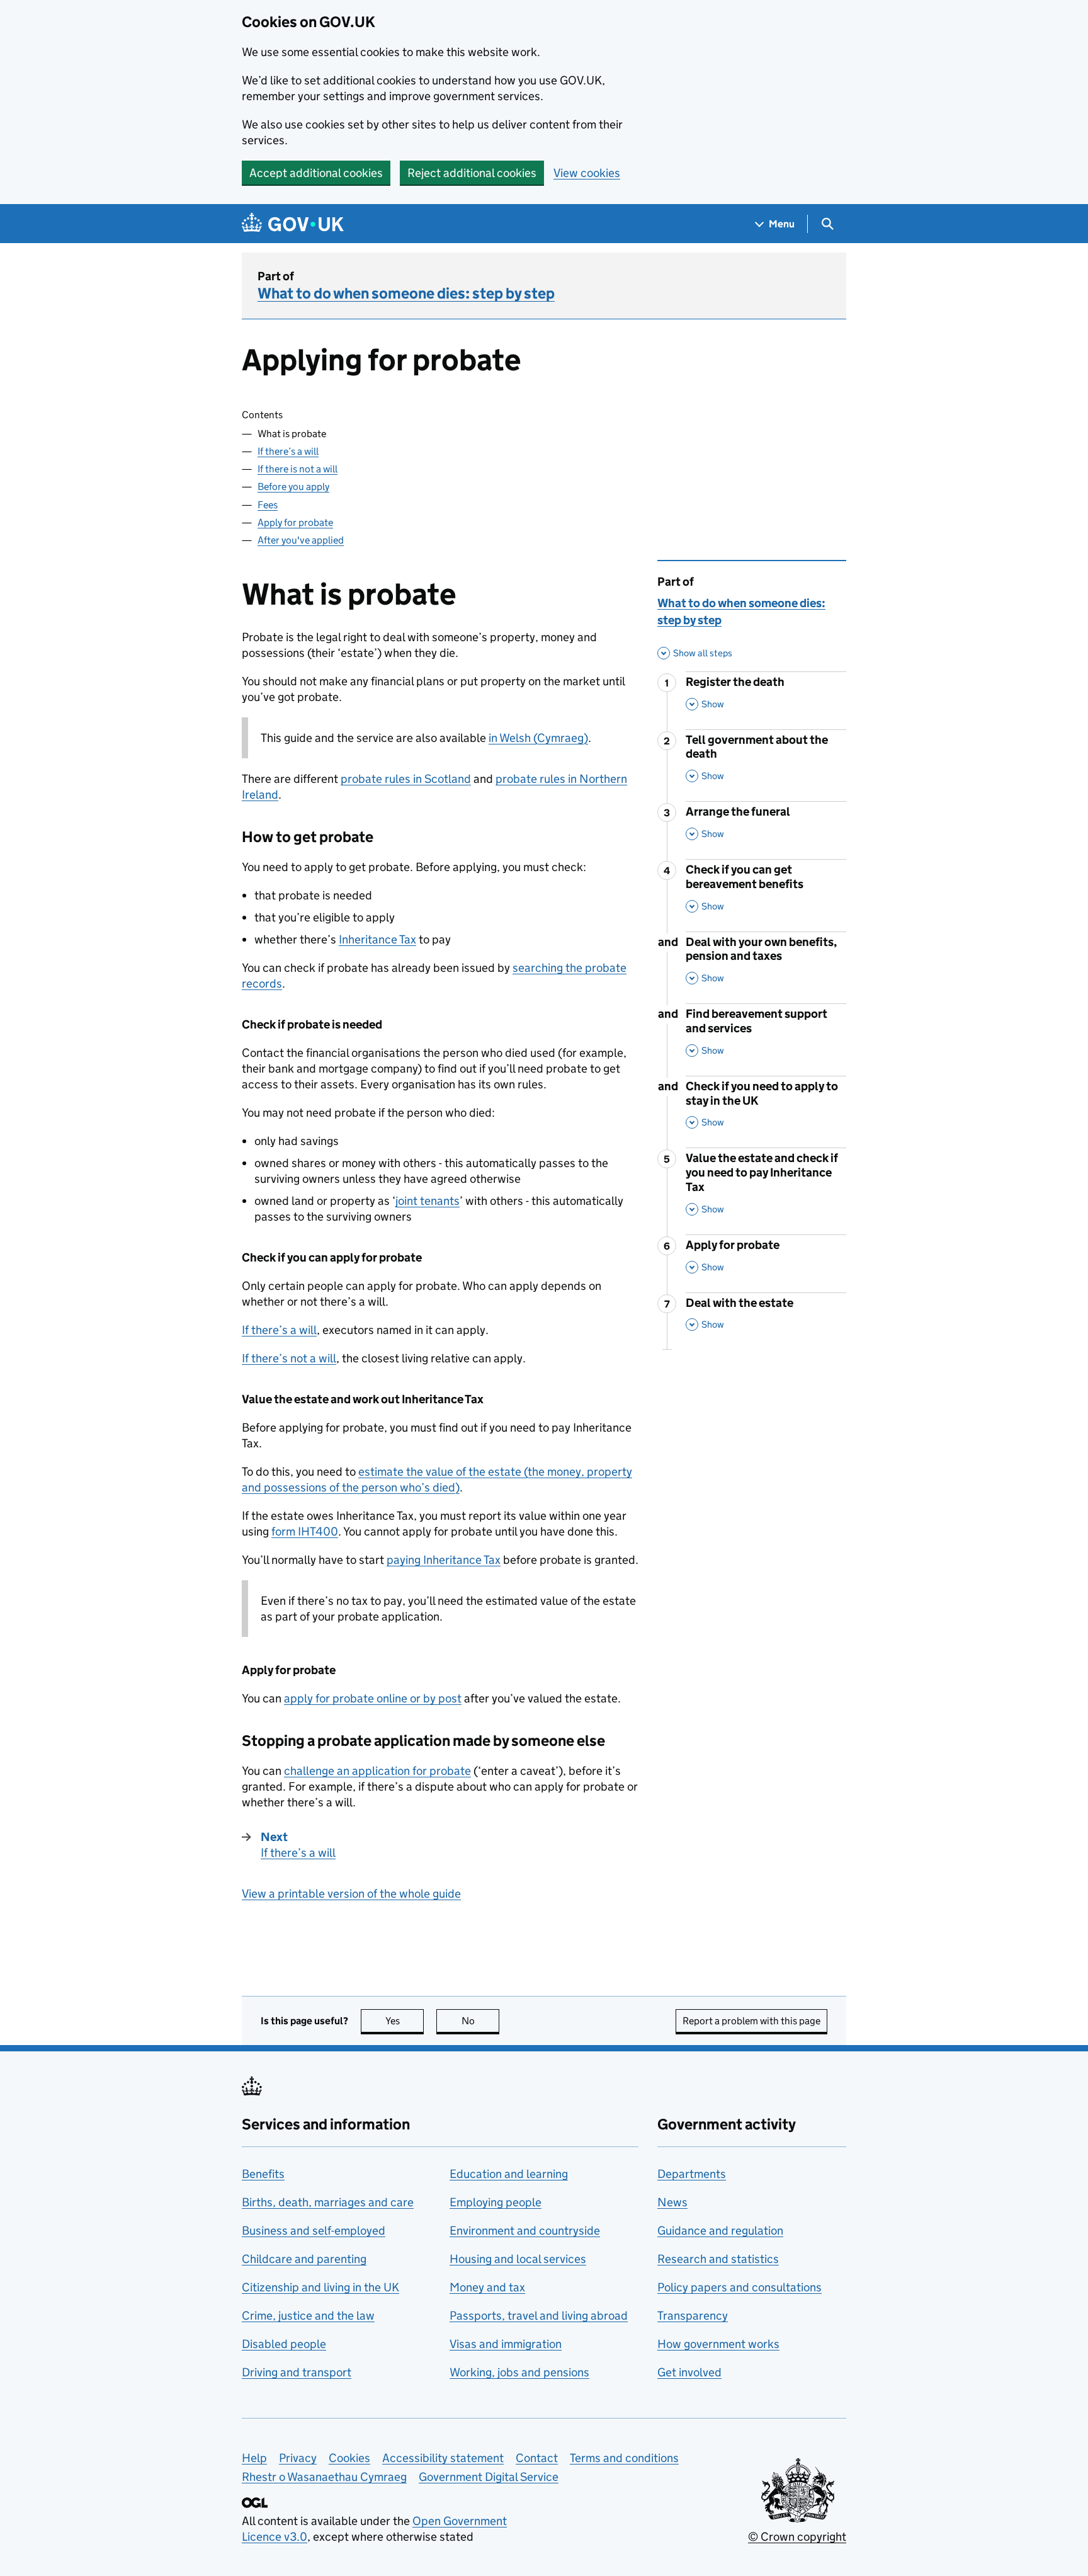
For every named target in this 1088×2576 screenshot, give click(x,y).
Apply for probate (295, 522)
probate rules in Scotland (406, 779)
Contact (537, 2458)
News (672, 2202)
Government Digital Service (489, 2477)
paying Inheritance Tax (444, 1560)
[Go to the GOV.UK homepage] (293, 224)
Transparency (693, 2316)
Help (254, 2458)
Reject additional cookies (472, 173)
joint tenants (428, 1201)
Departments (692, 2174)
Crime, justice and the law (308, 2316)
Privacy (298, 2458)
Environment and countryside (525, 2231)
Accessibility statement (443, 2458)
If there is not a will (297, 469)
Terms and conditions (624, 2458)
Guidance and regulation (720, 2231)
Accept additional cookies (316, 173)
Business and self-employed (314, 2231)
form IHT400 (305, 1531)
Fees (268, 505)
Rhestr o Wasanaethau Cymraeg (324, 2477)
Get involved (689, 2372)
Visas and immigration (506, 2344)
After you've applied (301, 540)
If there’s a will (288, 451)
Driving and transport (297, 2372)
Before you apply (293, 487)
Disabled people (284, 2344)
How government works (718, 2344)
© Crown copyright (797, 2537)
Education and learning (509, 2174)
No (480, 2021)
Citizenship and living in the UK (320, 2287)
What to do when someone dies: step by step (406, 293)
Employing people (496, 2202)
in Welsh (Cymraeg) (538, 738)
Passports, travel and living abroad (539, 2316)
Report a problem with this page (751, 2021)
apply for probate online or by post (373, 1698)
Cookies (349, 2458)
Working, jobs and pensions (519, 2372)
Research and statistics (718, 2259)
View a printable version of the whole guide (351, 1894)
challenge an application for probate (377, 1771)
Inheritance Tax (377, 939)
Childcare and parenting (304, 2259)
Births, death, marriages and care (328, 2202)
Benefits (263, 2174)
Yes (405, 2021)
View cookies (587, 173)
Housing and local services (518, 2259)
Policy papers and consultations (739, 2287)
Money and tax (487, 2287)
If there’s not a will (289, 1358)
